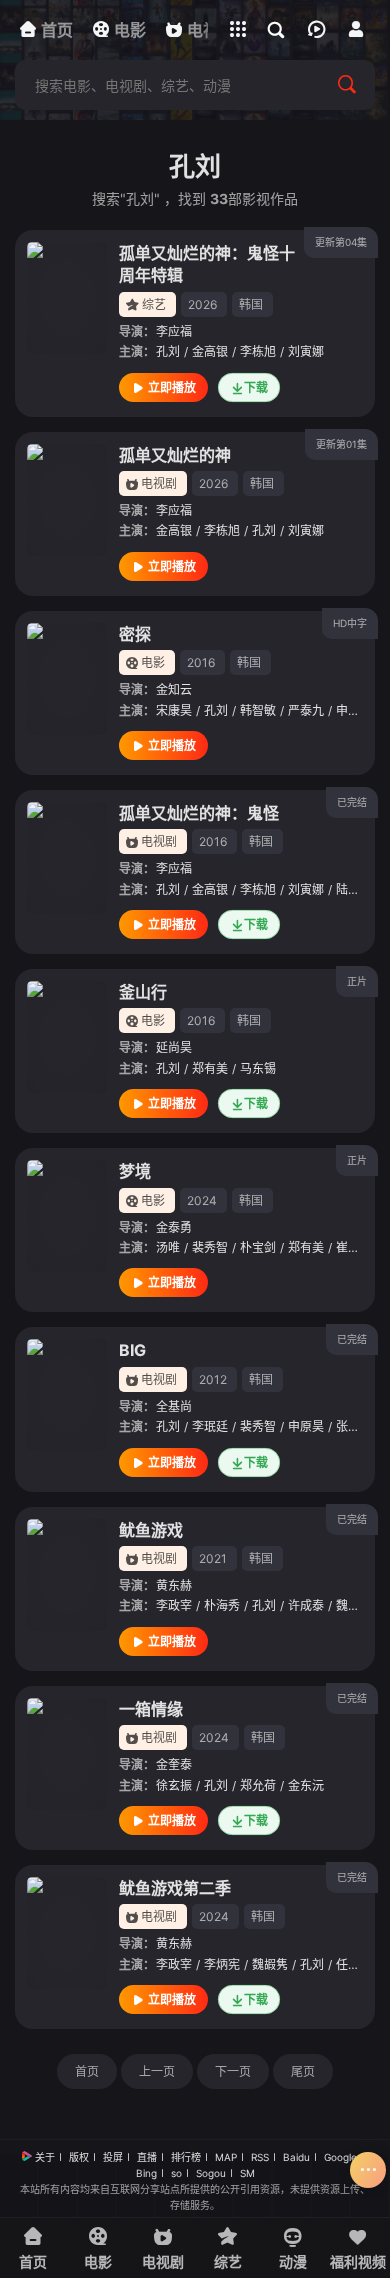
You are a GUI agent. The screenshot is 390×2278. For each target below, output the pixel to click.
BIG (132, 1350)
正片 (357, 981)
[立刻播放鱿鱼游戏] (67, 1575)
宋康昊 (174, 710)
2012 (213, 1379)
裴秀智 (210, 1247)
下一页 (233, 2071)
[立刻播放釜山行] (67, 1037)
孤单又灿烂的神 (175, 455)
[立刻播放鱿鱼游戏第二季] (67, 1933)
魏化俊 (354, 1605)
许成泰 (306, 1605)
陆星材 (354, 889)
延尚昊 (174, 1047)
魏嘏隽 (270, 1964)
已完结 (352, 802)
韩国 (251, 304)
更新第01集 (341, 444)
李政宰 (174, 1605)
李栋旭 (258, 351)
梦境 (135, 1171)
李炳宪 (222, 1964)
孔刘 (168, 351)
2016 (201, 662)
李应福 (174, 331)
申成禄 (354, 710)
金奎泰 (174, 1764)
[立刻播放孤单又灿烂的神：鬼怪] (67, 858)
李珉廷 (210, 1426)
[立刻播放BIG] (67, 1395)
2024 (202, 1200)
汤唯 (168, 1247)
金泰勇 (174, 1227)
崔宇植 (354, 1247)
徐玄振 (174, 1785)
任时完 (354, 1964)
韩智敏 (258, 710)
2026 (202, 304)
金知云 (174, 689)
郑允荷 (258, 1785)
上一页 (157, 2071)
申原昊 (306, 1426)
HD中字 (350, 623)
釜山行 (143, 992)
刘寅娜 (306, 351)
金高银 (210, 351)
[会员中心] (356, 29)
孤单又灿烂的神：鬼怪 (199, 813)
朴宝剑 (258, 1247)
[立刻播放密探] (67, 679)
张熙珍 (354, 1426)
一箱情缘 (151, 1709)
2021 (213, 1558)
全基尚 (174, 1406)
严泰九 (306, 710)
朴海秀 (222, 1605)
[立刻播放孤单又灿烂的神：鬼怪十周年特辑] (67, 298)
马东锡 (258, 1068)
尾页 (303, 2071)
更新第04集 (341, 242)
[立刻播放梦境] (67, 1216)
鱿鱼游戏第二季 (175, 1888)
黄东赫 (174, 1585)
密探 (135, 634)
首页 (87, 2071)
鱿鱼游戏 (151, 1530)
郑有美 (210, 1068)
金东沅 (306, 1785)
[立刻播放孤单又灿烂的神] (67, 500)
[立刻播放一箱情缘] (67, 1754)
